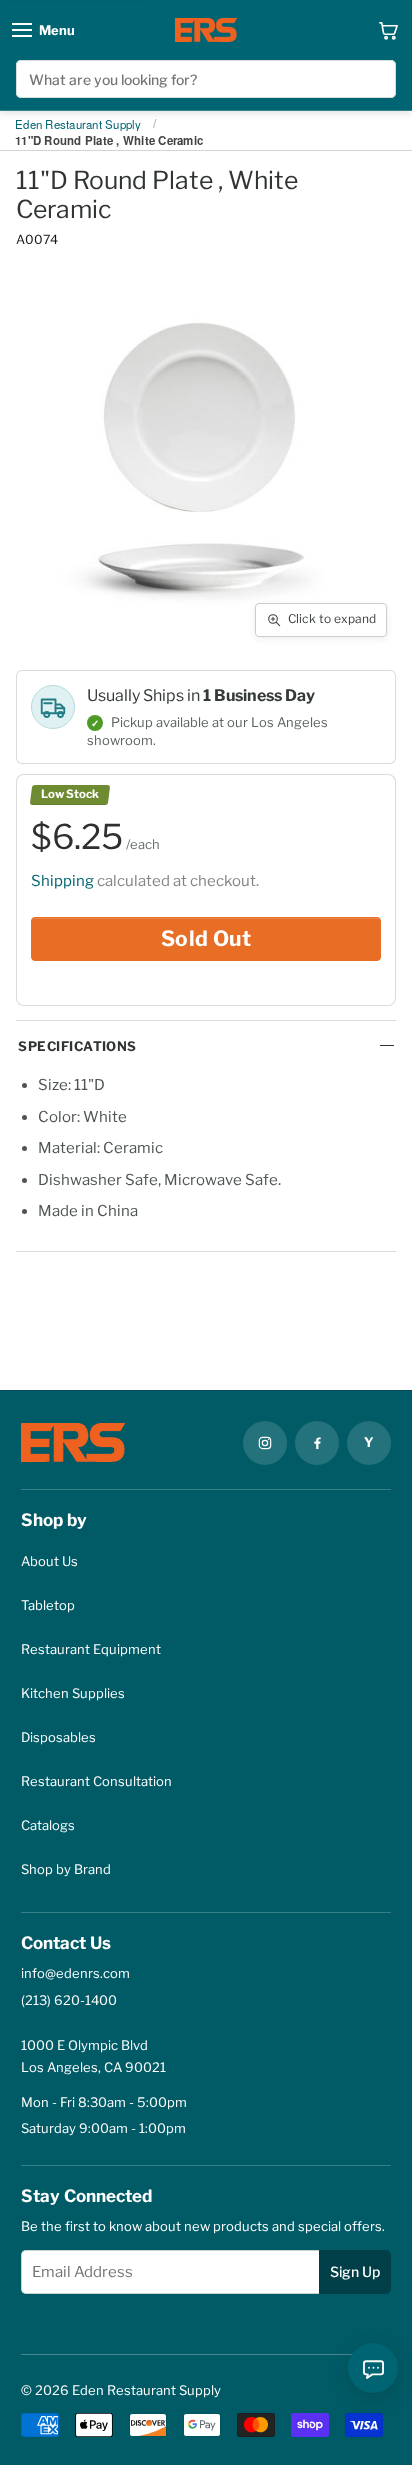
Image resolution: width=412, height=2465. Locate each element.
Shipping (62, 881)
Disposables (58, 1737)
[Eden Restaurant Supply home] (206, 30)
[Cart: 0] (388, 30)
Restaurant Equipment (91, 1649)
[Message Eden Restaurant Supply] (373, 2368)
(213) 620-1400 (69, 2000)
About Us (49, 1561)
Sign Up (355, 2271)
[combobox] (205, 79)
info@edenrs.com (75, 1973)
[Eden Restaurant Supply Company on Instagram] (265, 1443)
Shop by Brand (66, 1869)
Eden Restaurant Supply (78, 125)
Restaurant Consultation (96, 1781)
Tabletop (48, 1605)
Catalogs (48, 1825)
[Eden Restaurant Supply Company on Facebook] (317, 1443)
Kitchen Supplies (73, 1693)
